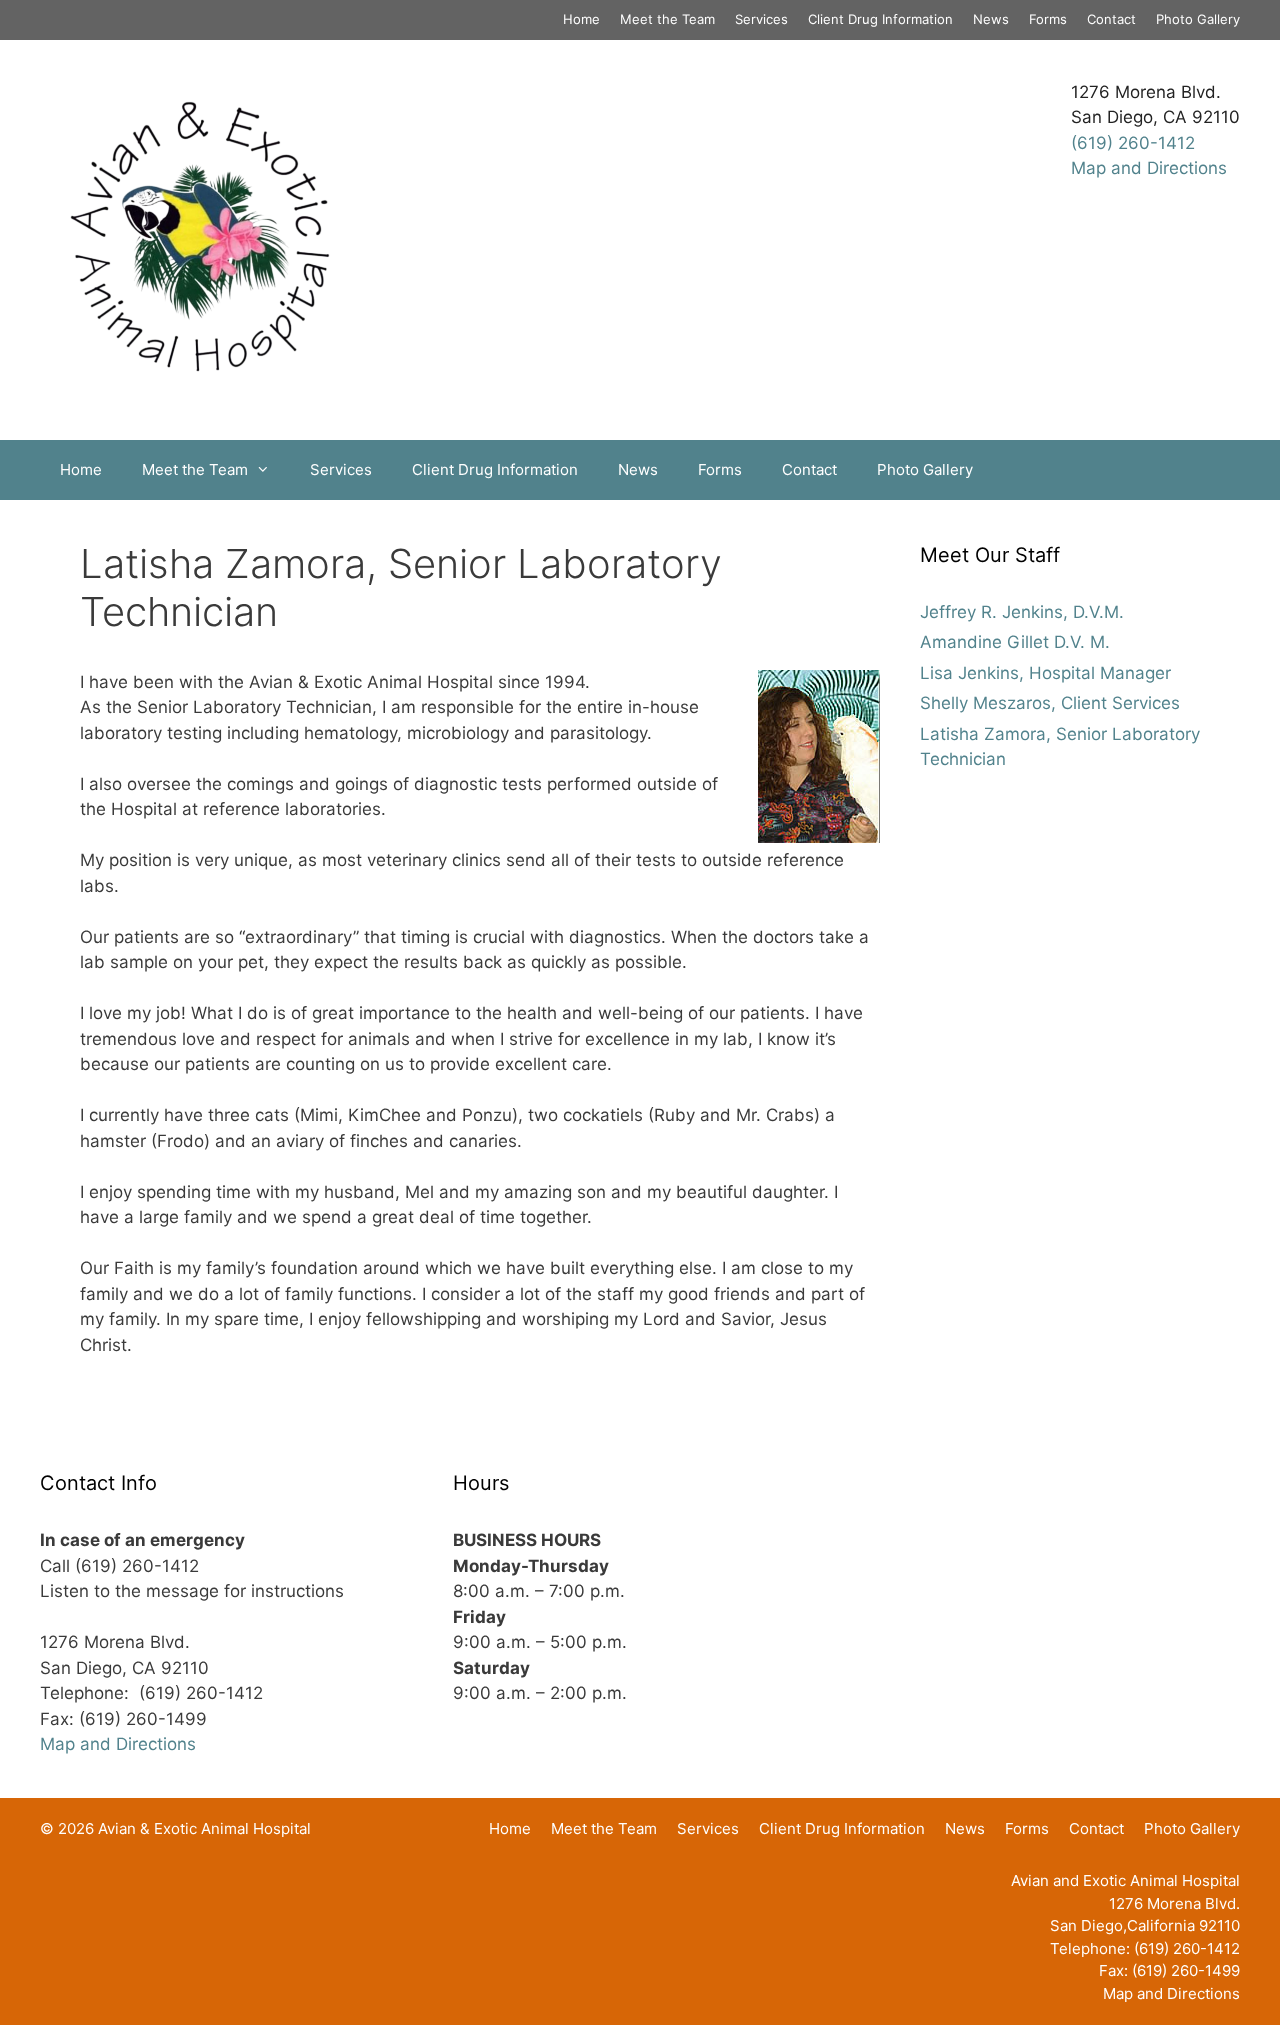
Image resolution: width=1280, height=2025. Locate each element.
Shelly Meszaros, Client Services (1050, 703)
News (991, 19)
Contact (1111, 19)
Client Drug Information (880, 19)
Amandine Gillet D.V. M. (1015, 642)
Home (581, 19)
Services (761, 19)
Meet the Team (667, 19)
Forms (1048, 19)
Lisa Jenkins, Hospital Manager (1045, 673)
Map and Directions (1149, 168)
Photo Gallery (1198, 19)
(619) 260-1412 (1133, 143)
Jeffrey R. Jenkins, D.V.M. (1022, 612)
